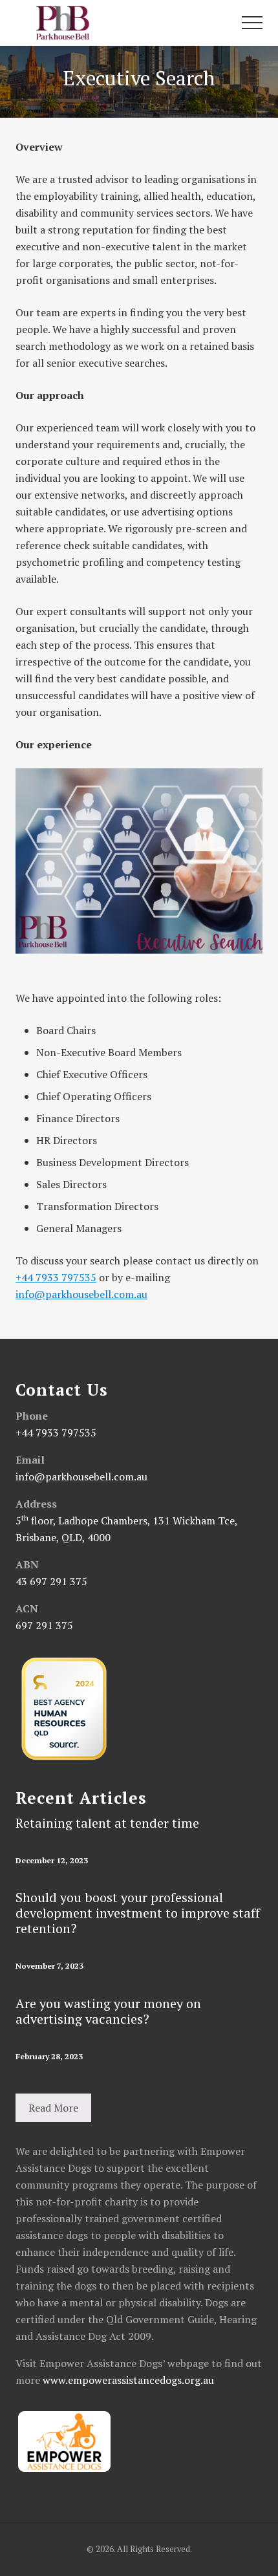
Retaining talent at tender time (107, 1823)
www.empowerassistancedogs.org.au (128, 2380)
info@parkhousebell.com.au (81, 1294)
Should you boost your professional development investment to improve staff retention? (138, 1913)
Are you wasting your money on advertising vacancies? (108, 2011)
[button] (252, 23)
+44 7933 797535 (56, 1277)
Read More (53, 2108)
